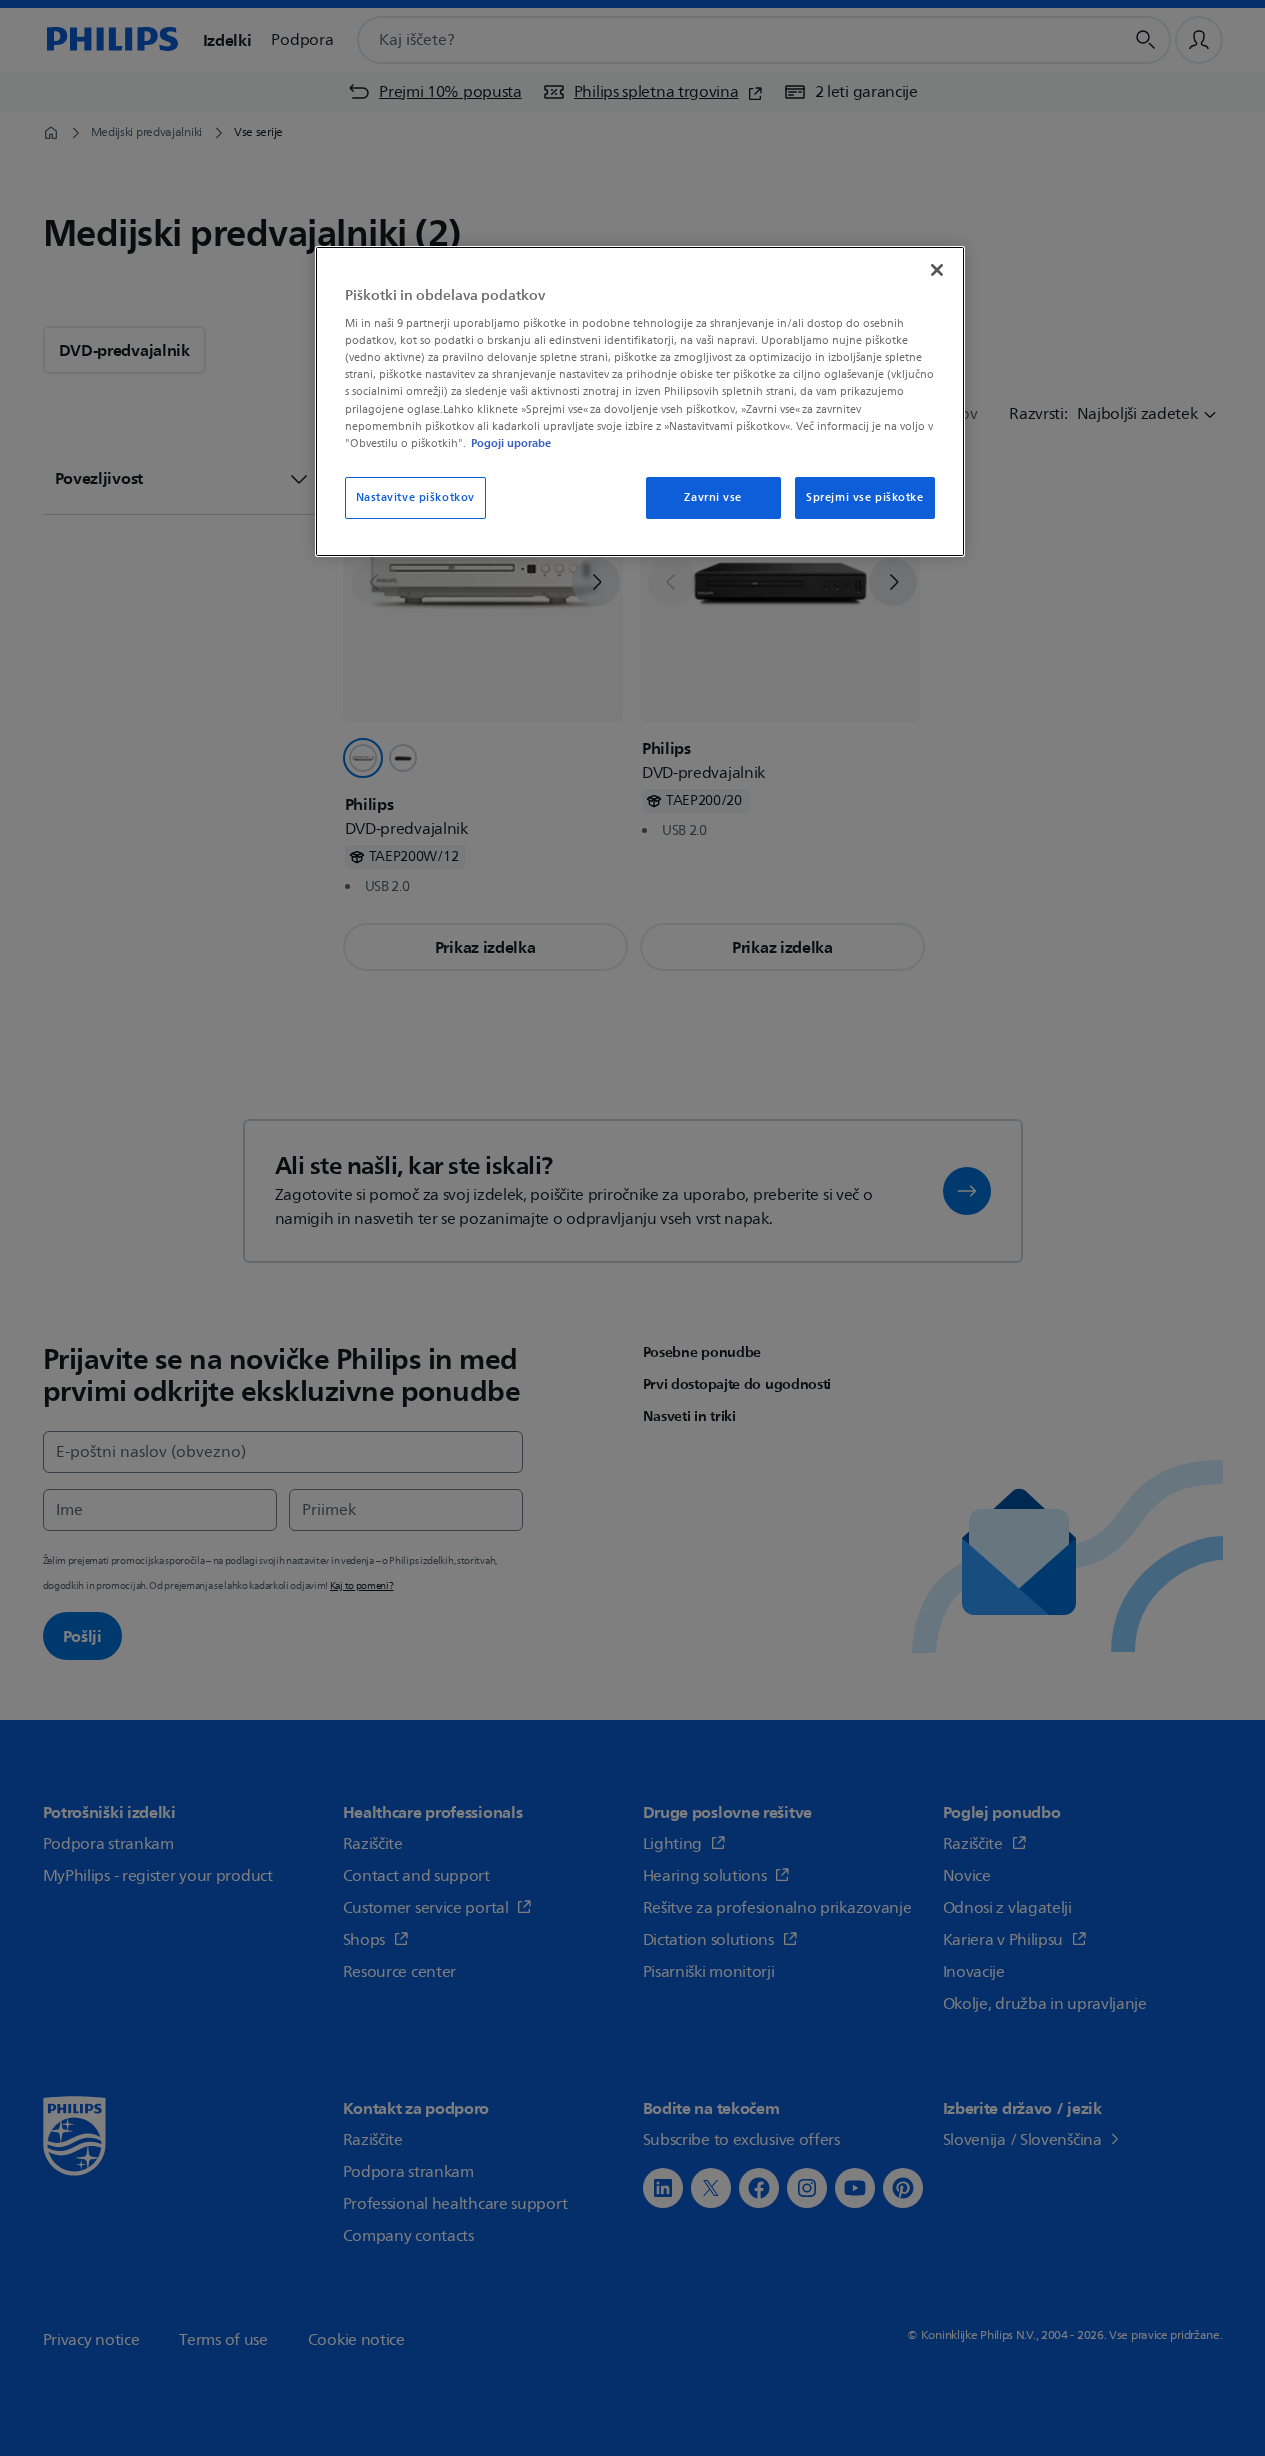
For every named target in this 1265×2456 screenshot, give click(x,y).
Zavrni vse (713, 497)
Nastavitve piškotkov (415, 497)
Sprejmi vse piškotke (864, 497)
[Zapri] (937, 270)
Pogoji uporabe (511, 443)
